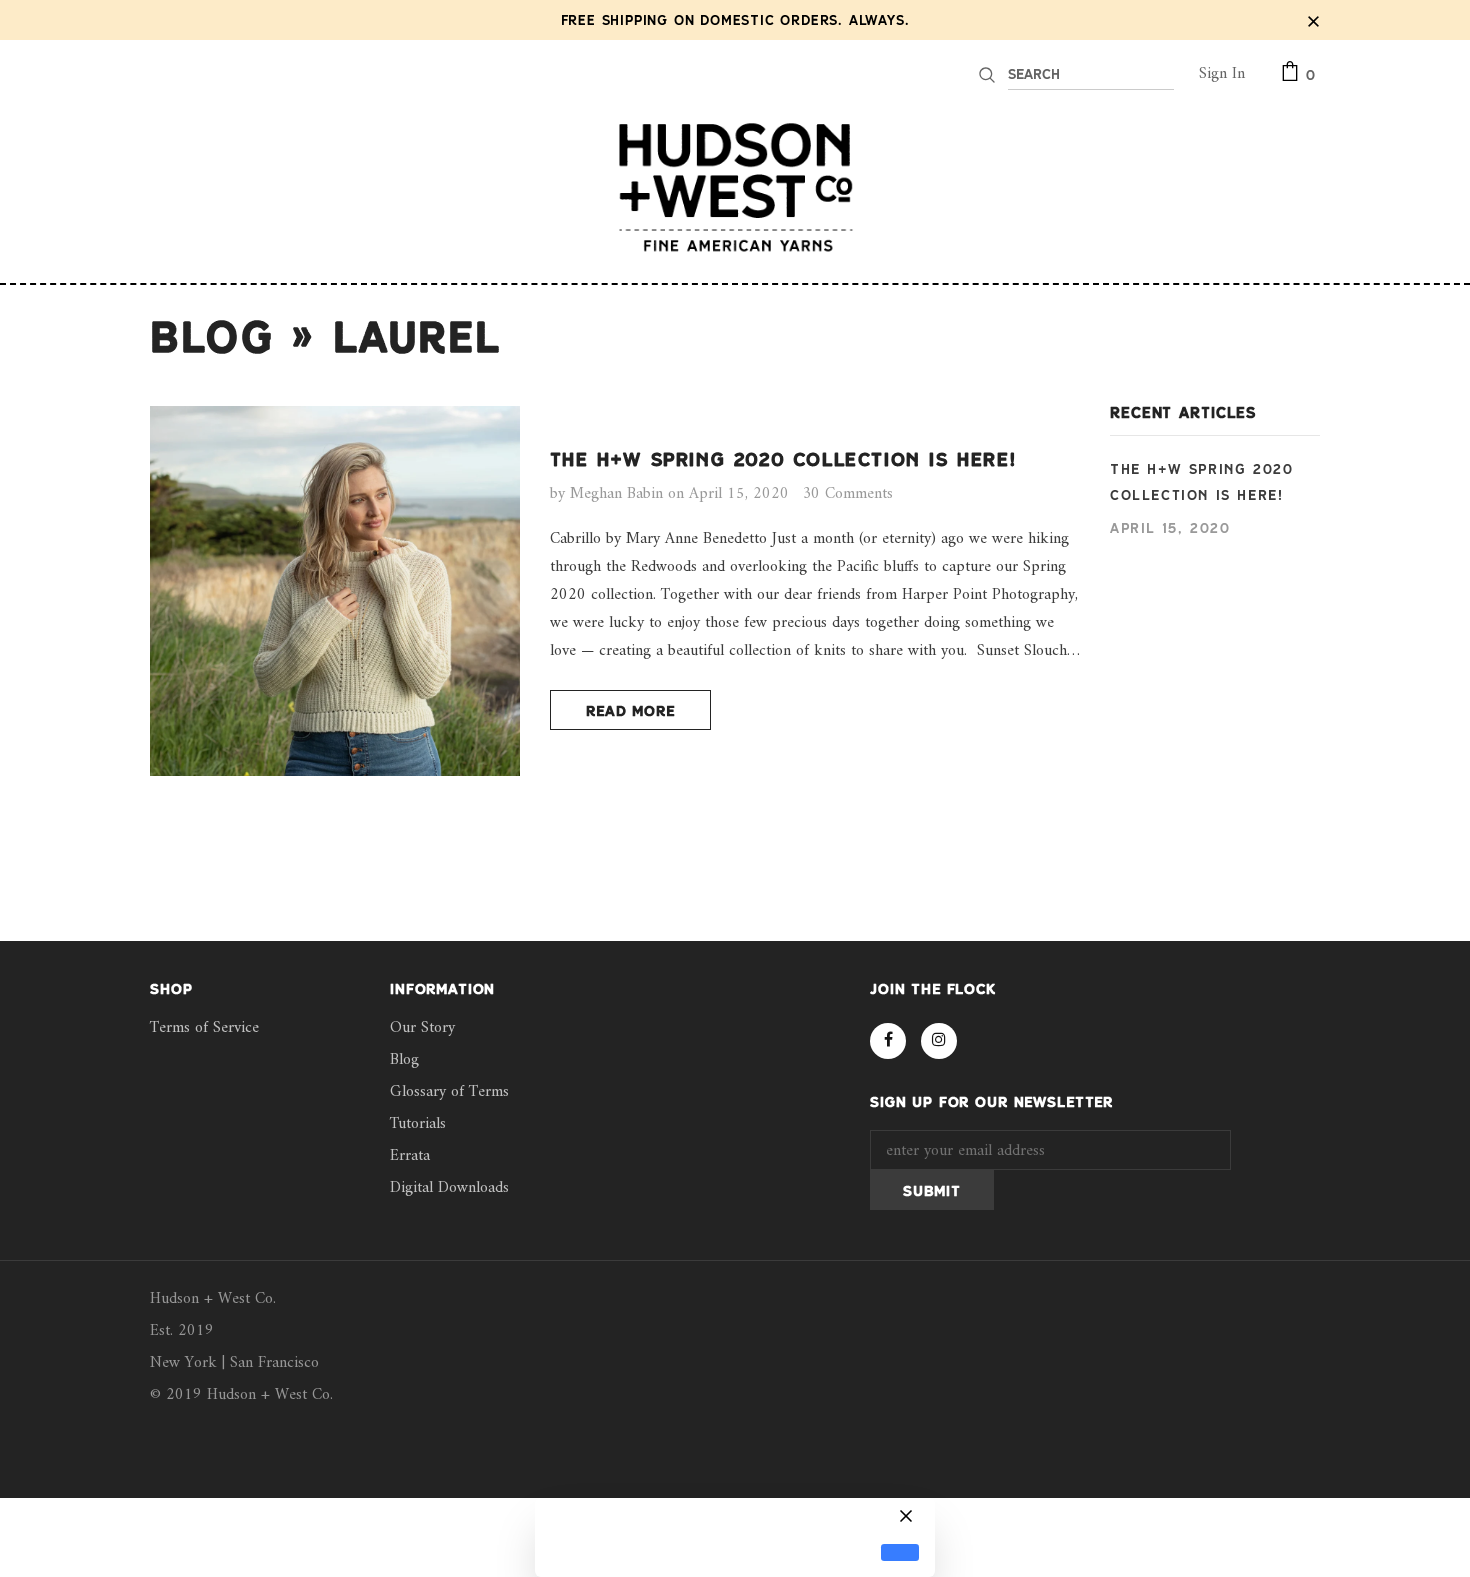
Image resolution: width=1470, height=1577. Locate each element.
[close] (1313, 20)
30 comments (847, 494)
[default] (900, 1552)
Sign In (1222, 74)
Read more (630, 710)
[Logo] (735, 187)
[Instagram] (939, 1041)
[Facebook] (888, 1041)
